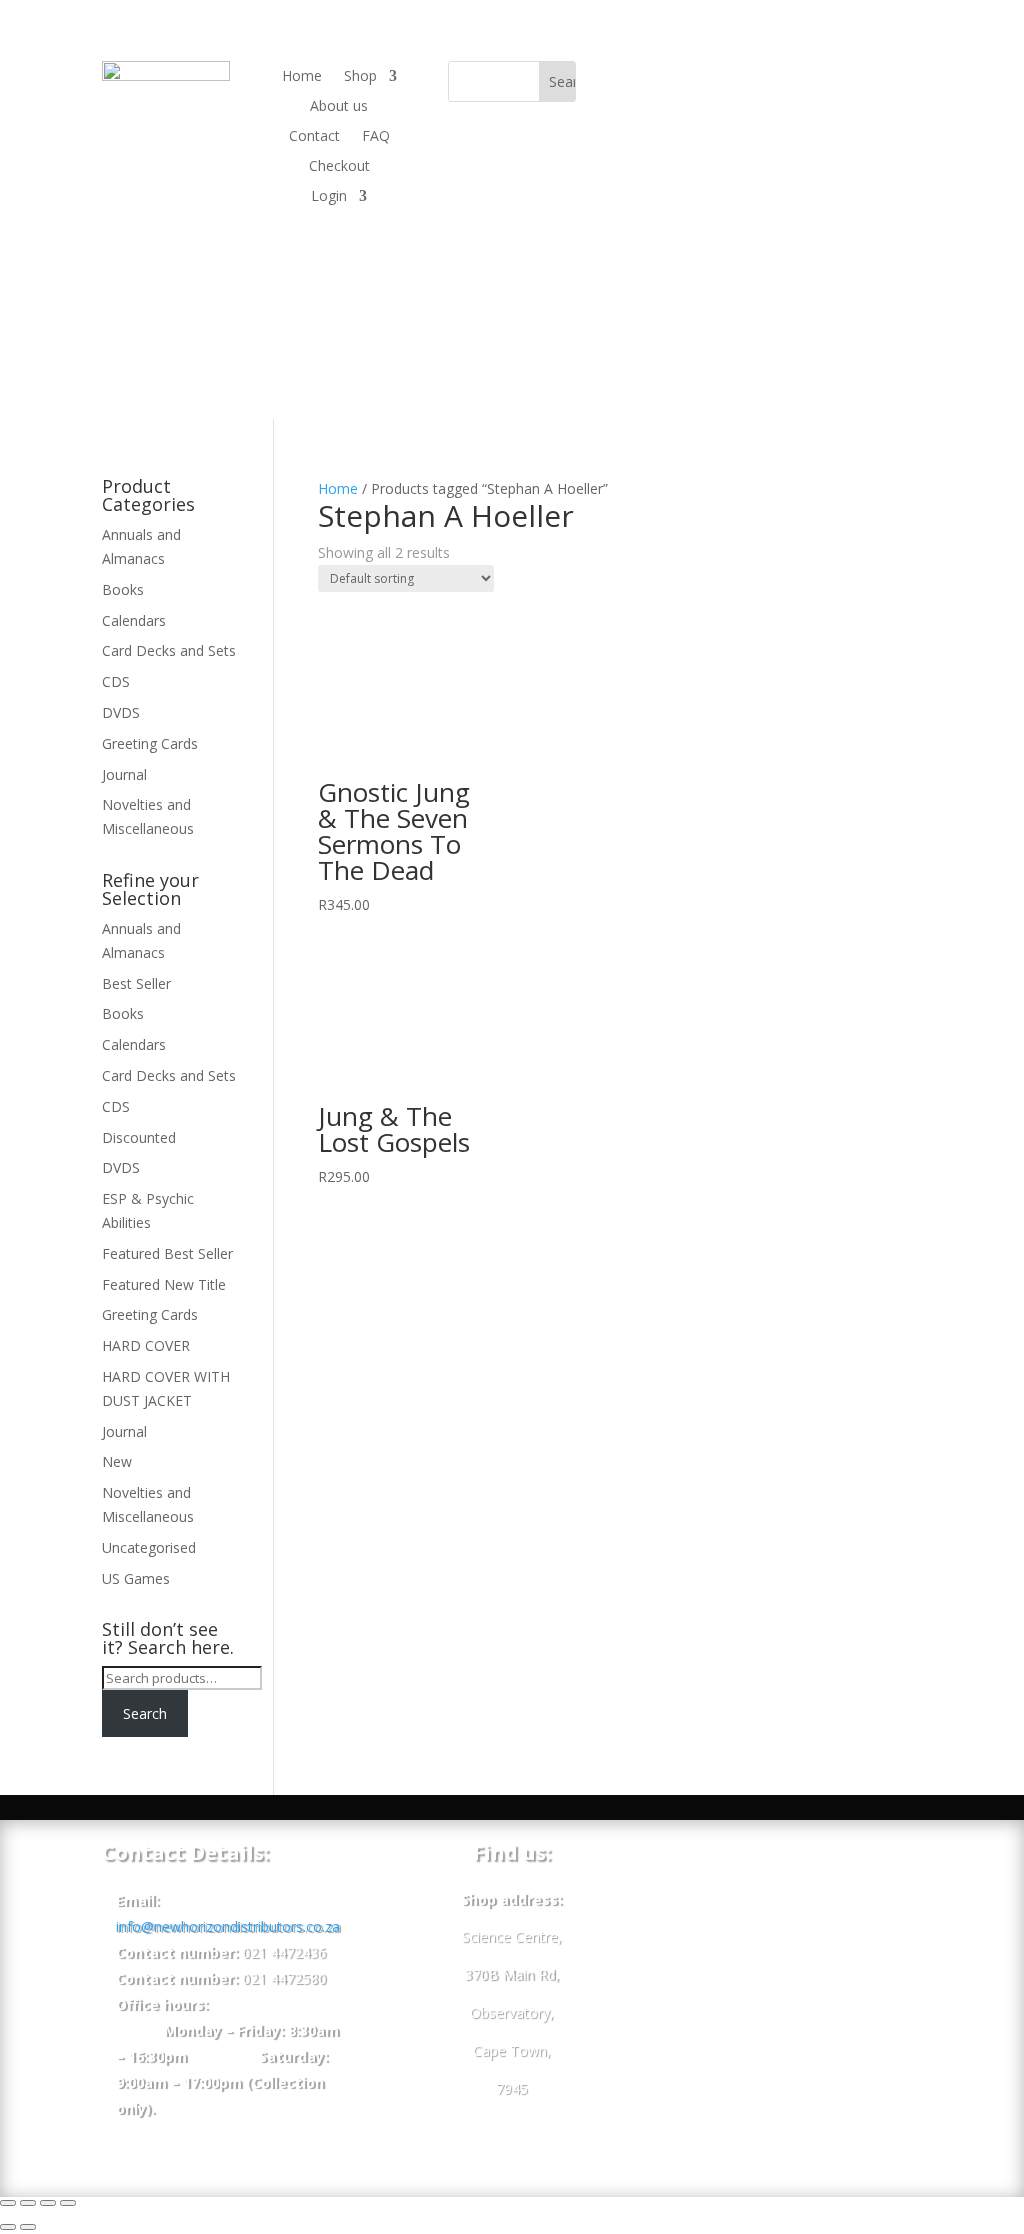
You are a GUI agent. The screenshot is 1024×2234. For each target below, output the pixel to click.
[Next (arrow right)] (28, 2227)
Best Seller (136, 983)
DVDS (121, 712)
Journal (124, 774)
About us (339, 107)
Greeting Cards (150, 743)
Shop (360, 77)
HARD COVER (146, 1345)
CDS (116, 681)
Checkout (339, 167)
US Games (136, 1578)
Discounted (139, 1137)
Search (145, 1713)
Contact (314, 137)
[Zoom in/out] (68, 2203)
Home (302, 77)
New (117, 1461)
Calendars (134, 620)
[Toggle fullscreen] (48, 2203)
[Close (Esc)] (8, 2203)
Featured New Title (164, 1284)
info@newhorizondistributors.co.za (228, 1926)
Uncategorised (149, 1547)
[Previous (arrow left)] (8, 2227)
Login (329, 197)
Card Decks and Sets (169, 650)
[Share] (28, 2203)
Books (123, 589)
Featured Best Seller (167, 1253)
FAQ (376, 137)
